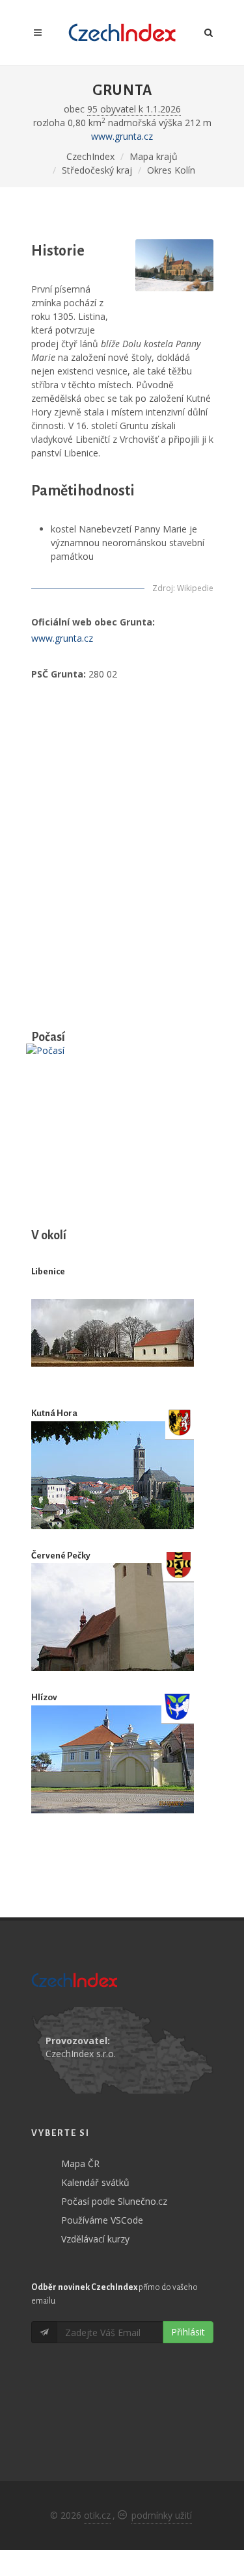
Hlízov (44, 1697)
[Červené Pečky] (113, 1617)
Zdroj (163, 588)
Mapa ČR (80, 2163)
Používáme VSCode (102, 2220)
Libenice (48, 1271)
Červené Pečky (61, 1556)
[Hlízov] (113, 1759)
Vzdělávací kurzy (95, 2239)
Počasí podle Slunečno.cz (114, 2201)
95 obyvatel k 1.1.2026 (134, 109)
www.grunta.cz (122, 136)
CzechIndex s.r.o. (81, 2054)
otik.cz (97, 2515)
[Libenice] (113, 1333)
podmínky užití (162, 2515)
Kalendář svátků (95, 2182)
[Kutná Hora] (113, 1475)
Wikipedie (195, 588)
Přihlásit (188, 2332)
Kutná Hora (54, 1413)
